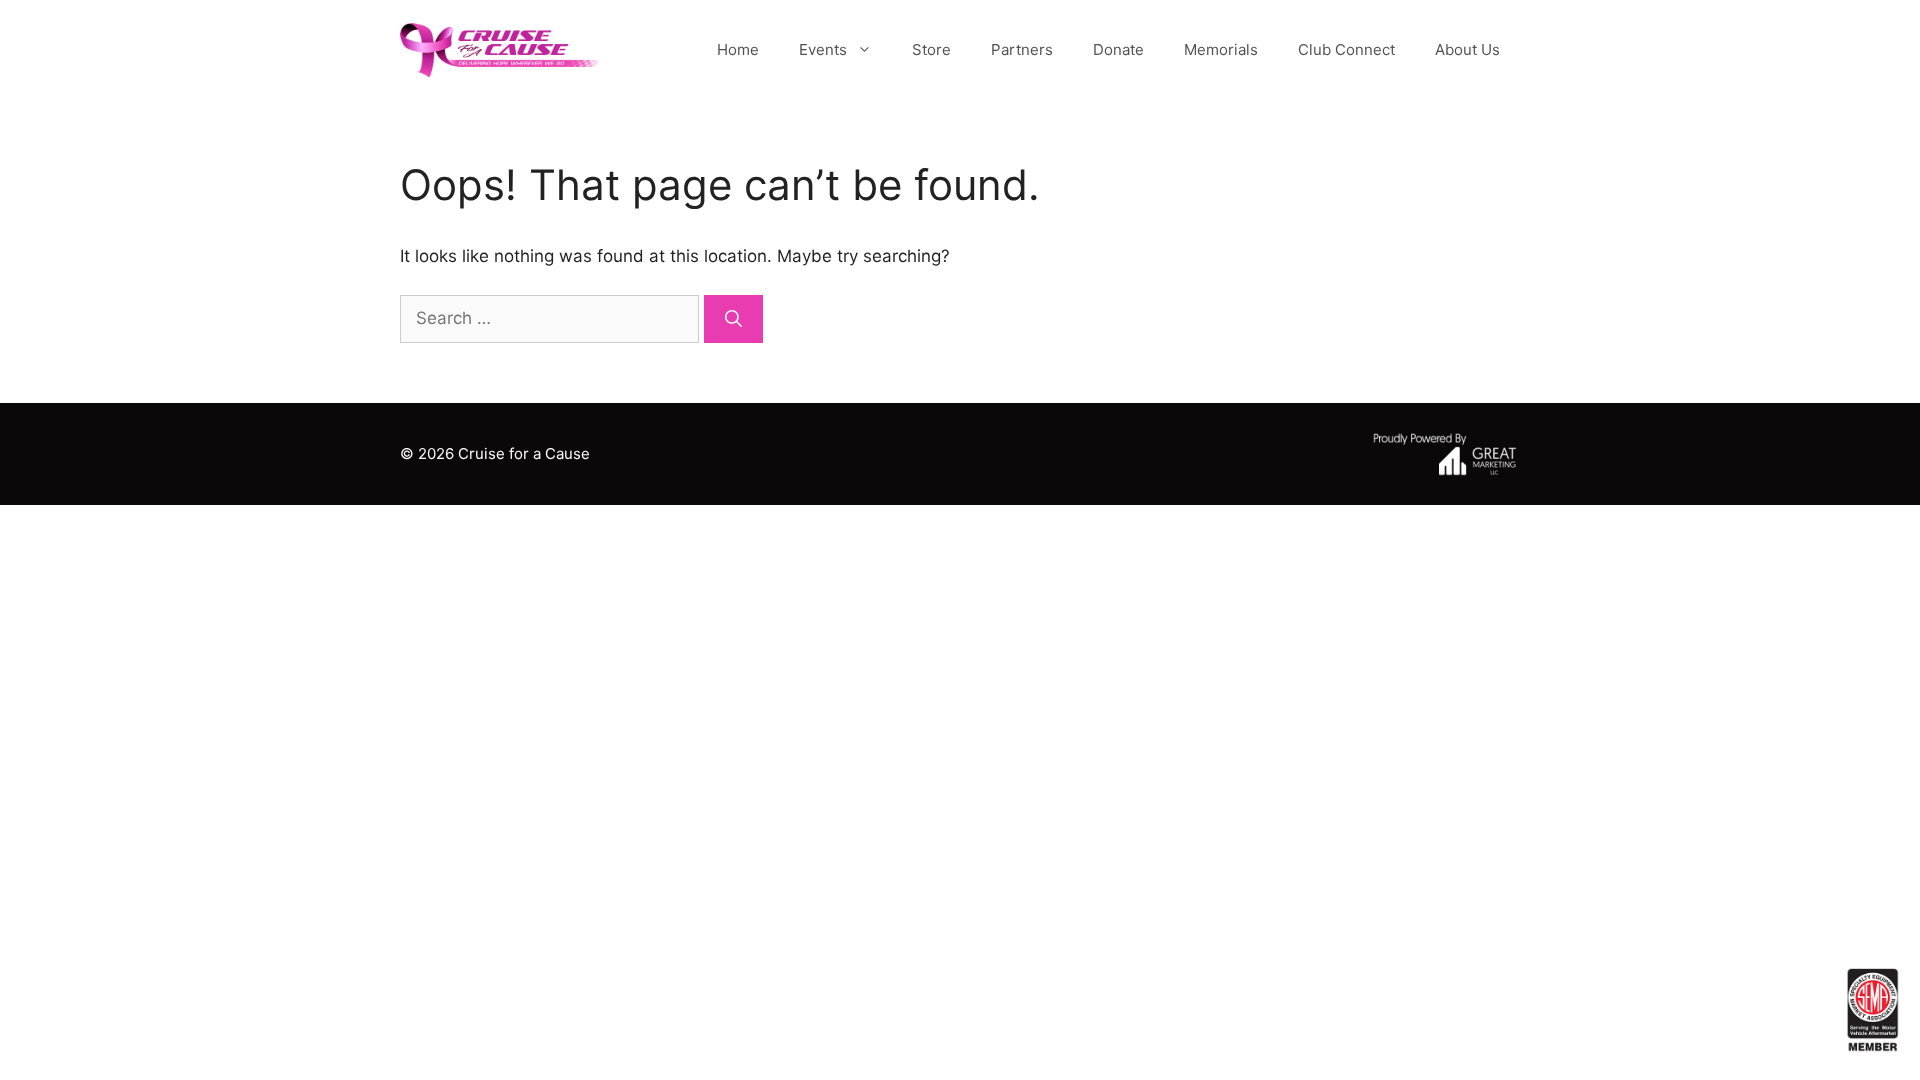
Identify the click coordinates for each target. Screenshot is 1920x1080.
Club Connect (1346, 49)
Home (738, 49)
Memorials (1221, 49)
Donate (1118, 49)
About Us (1467, 49)
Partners (1022, 49)
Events (823, 49)
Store (931, 49)
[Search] (733, 319)
